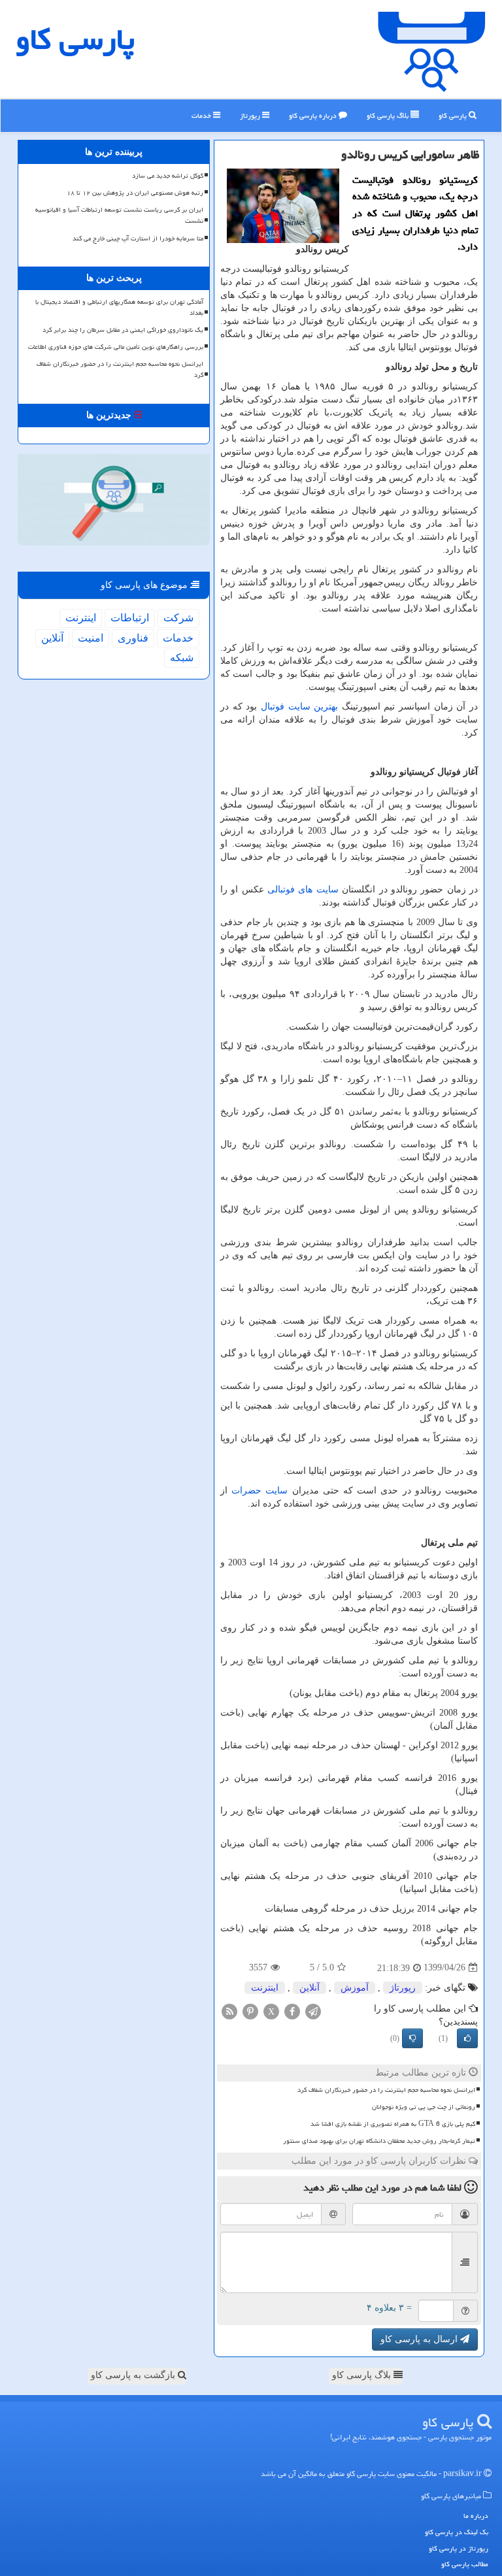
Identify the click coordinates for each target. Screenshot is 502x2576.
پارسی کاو (454, 115)
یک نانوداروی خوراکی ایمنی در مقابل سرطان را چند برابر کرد (123, 330)
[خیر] (412, 2038)
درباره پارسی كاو (314, 115)
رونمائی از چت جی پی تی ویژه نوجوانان (424, 2107)
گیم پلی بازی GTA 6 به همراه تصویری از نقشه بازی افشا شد (393, 2124)
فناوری (133, 638)
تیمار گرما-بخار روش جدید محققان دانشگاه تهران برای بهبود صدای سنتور (379, 2141)
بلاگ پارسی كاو (389, 115)
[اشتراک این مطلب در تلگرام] (313, 2011)
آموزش (355, 1988)
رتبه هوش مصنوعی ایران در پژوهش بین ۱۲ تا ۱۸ (135, 193)
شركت (178, 618)
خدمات (202, 115)
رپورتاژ (251, 115)
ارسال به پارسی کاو (420, 2339)
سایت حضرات (259, 1491)
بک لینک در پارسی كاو (457, 2532)
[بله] (467, 2038)
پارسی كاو (75, 39)
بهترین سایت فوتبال (299, 707)
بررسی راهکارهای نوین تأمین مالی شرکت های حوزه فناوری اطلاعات (116, 347)
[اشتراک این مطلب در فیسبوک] (292, 2011)
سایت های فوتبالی (303, 889)
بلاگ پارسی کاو (363, 2375)
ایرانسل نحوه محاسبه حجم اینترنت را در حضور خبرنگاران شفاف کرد (386, 2090)
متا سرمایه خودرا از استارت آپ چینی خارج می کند (138, 238)
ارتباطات (130, 618)
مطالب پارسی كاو (465, 2564)
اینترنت (265, 1988)
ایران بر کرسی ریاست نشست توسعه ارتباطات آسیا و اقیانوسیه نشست (119, 215)
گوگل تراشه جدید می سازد (168, 176)
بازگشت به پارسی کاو (134, 2375)
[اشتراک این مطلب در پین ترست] (250, 2011)
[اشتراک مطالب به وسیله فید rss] (229, 2011)
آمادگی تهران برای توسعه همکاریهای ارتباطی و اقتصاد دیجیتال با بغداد (119, 307)
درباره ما (476, 2516)
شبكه (182, 658)
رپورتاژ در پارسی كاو (459, 2548)
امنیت (91, 638)
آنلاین (310, 1988)
